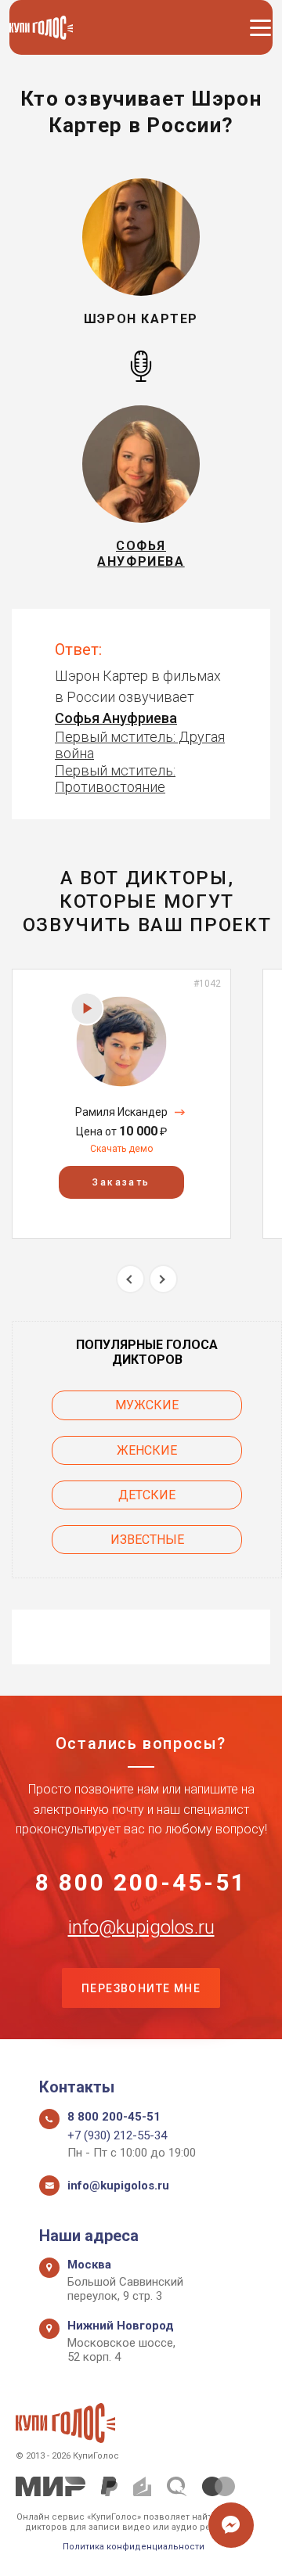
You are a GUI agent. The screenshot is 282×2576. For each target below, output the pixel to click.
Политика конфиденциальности (134, 2547)
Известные (147, 1540)
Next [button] (163, 1279)
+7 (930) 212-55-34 (117, 2135)
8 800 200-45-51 (141, 1883)
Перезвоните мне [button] (141, 1988)
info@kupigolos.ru (141, 1927)
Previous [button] (130, 1279)
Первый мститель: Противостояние (115, 779)
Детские (147, 1495)
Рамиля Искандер (121, 1112)
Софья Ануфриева (116, 718)
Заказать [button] (121, 1182)
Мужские (147, 1405)
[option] (121, 1104)
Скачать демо (121, 1149)
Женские (147, 1450)
